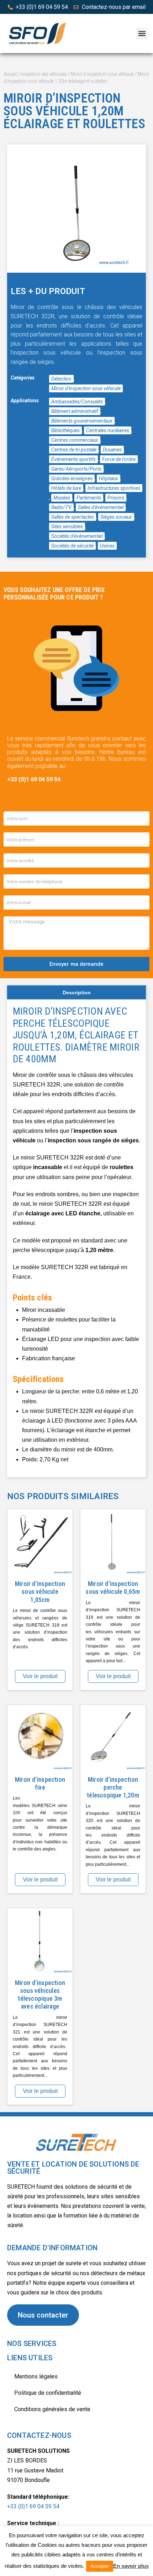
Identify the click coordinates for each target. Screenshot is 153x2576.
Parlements (89, 498)
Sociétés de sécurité (72, 546)
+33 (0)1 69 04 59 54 (33, 2506)
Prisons (116, 498)
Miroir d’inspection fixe (40, 1783)
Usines (107, 546)
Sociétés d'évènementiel (77, 536)
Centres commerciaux (75, 440)
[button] (142, 34)
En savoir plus (131, 2566)
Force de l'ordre (119, 459)
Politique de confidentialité (48, 2393)
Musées (62, 498)
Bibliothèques (65, 430)
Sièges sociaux (116, 517)
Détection (61, 379)
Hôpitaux (109, 478)
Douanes (112, 450)
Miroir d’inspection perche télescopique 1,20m (113, 1787)
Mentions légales (36, 2376)
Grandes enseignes (72, 478)
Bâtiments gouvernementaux (82, 421)
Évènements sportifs (73, 459)
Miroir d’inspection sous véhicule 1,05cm (40, 1591)
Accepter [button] (100, 2566)
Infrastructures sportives (114, 488)
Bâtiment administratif (75, 411)
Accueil (10, 74)
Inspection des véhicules (44, 74)
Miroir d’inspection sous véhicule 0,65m (113, 1588)
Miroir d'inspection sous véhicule (102, 74)
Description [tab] (77, 993)
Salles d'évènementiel (101, 507)
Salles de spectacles (73, 517)
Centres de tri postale (74, 450)
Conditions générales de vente (52, 2409)
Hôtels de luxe (66, 488)
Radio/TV (61, 507)
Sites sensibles (67, 527)
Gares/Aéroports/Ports (76, 469)
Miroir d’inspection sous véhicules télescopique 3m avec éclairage (40, 1994)
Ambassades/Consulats (77, 402)
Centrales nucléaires (108, 430)
